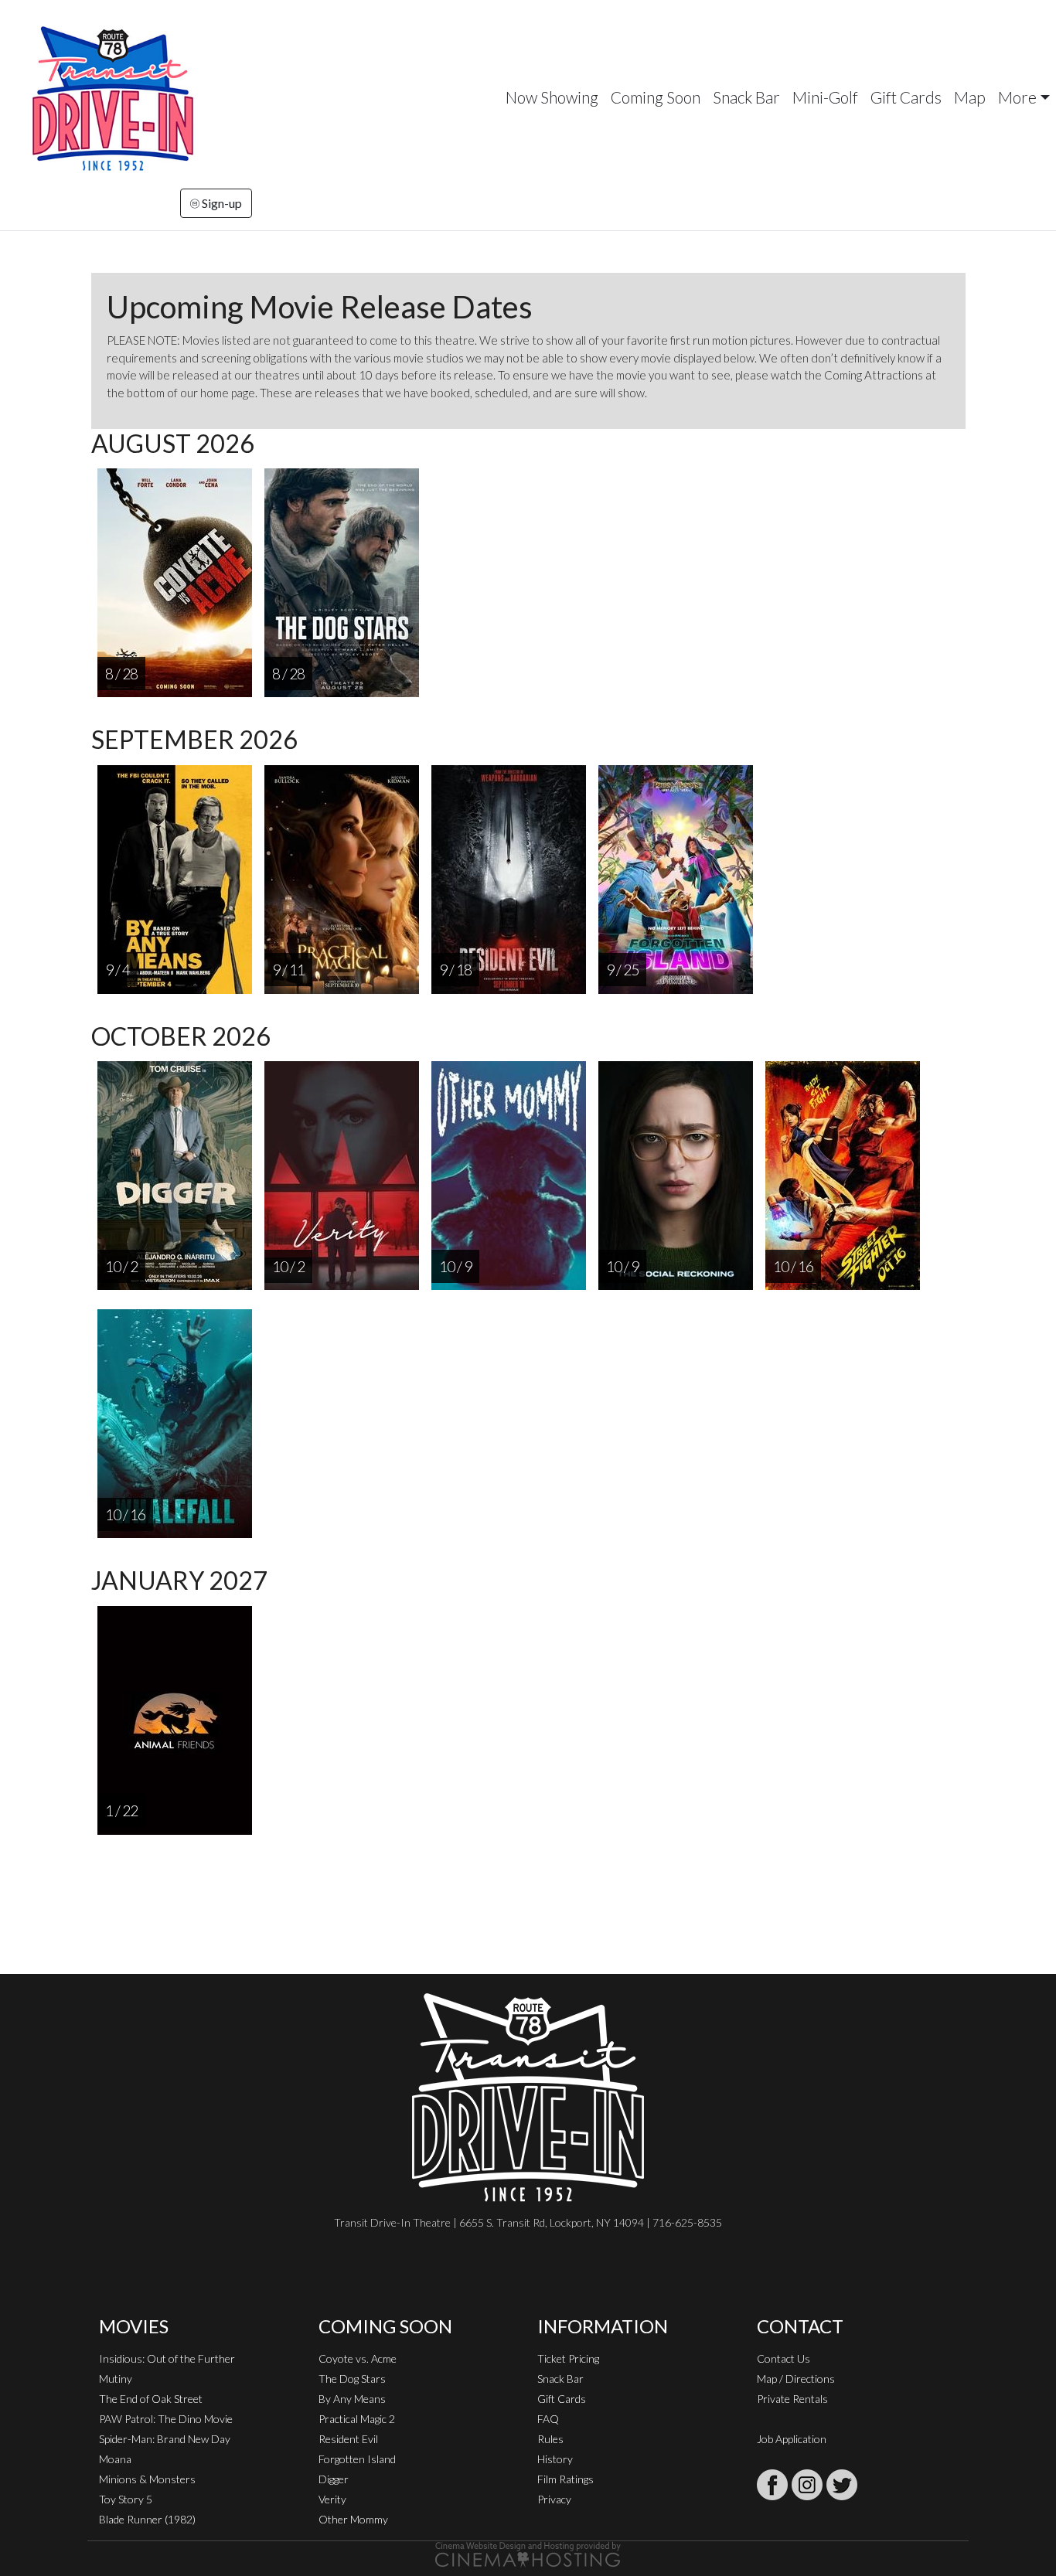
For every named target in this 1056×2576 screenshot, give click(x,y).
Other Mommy (353, 2519)
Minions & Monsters (147, 2479)
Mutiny (116, 2379)
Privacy (554, 2499)
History (555, 2459)
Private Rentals (792, 2399)
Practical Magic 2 (357, 2419)
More (1017, 97)
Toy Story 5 (126, 2499)
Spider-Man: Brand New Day (165, 2439)
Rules (550, 2439)
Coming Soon (656, 97)
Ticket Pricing (568, 2358)
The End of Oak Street (151, 2399)
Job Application (792, 2439)
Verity (332, 2499)
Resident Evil (348, 2439)
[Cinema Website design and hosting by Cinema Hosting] (528, 2553)
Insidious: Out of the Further (167, 2358)
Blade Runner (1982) (147, 2519)
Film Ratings (565, 2479)
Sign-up (221, 203)
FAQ (548, 2419)
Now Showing (552, 97)
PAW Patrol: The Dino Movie (166, 2419)
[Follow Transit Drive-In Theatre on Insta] (807, 2485)
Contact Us (783, 2358)
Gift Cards (906, 97)
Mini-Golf (825, 97)
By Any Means (352, 2399)
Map (970, 97)
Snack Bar (746, 97)
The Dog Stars (352, 2379)
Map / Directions (796, 2379)
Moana (115, 2459)
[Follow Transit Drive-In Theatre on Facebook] (772, 2485)
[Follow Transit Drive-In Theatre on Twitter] (842, 2485)
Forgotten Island (357, 2459)
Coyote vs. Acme (358, 2358)
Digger (334, 2479)
